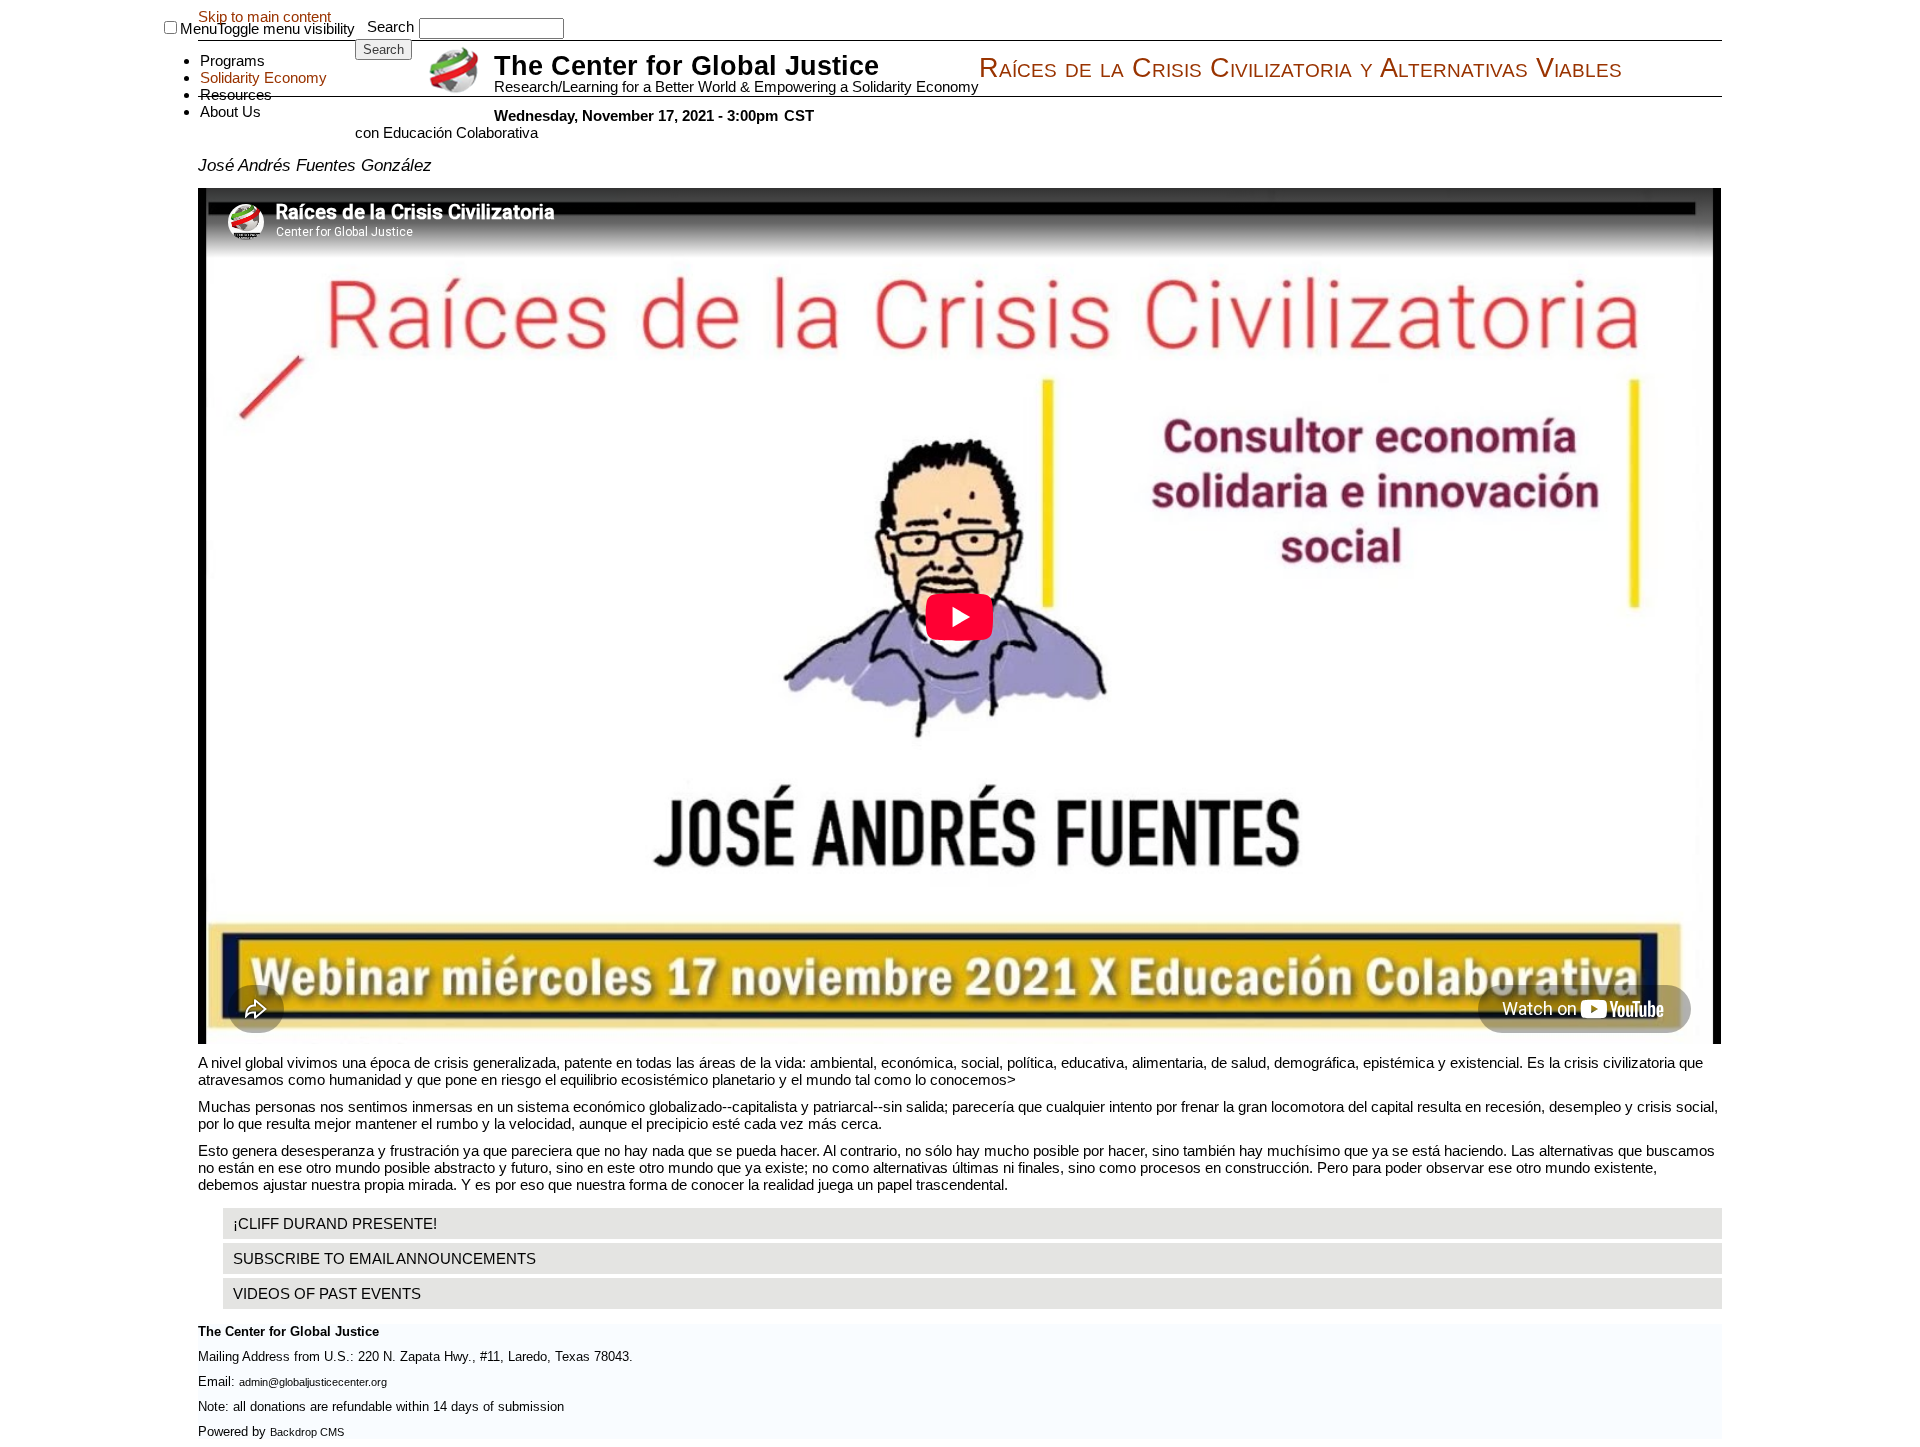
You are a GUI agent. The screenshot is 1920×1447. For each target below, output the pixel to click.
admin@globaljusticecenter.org (313, 1382)
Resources (236, 94)
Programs (232, 60)
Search (390, 26)
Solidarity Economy (263, 77)
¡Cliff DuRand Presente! (335, 1223)
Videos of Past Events (327, 1293)
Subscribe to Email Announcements (384, 1258)
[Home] (456, 71)
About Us (230, 111)
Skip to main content (264, 16)
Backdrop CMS (307, 1432)
